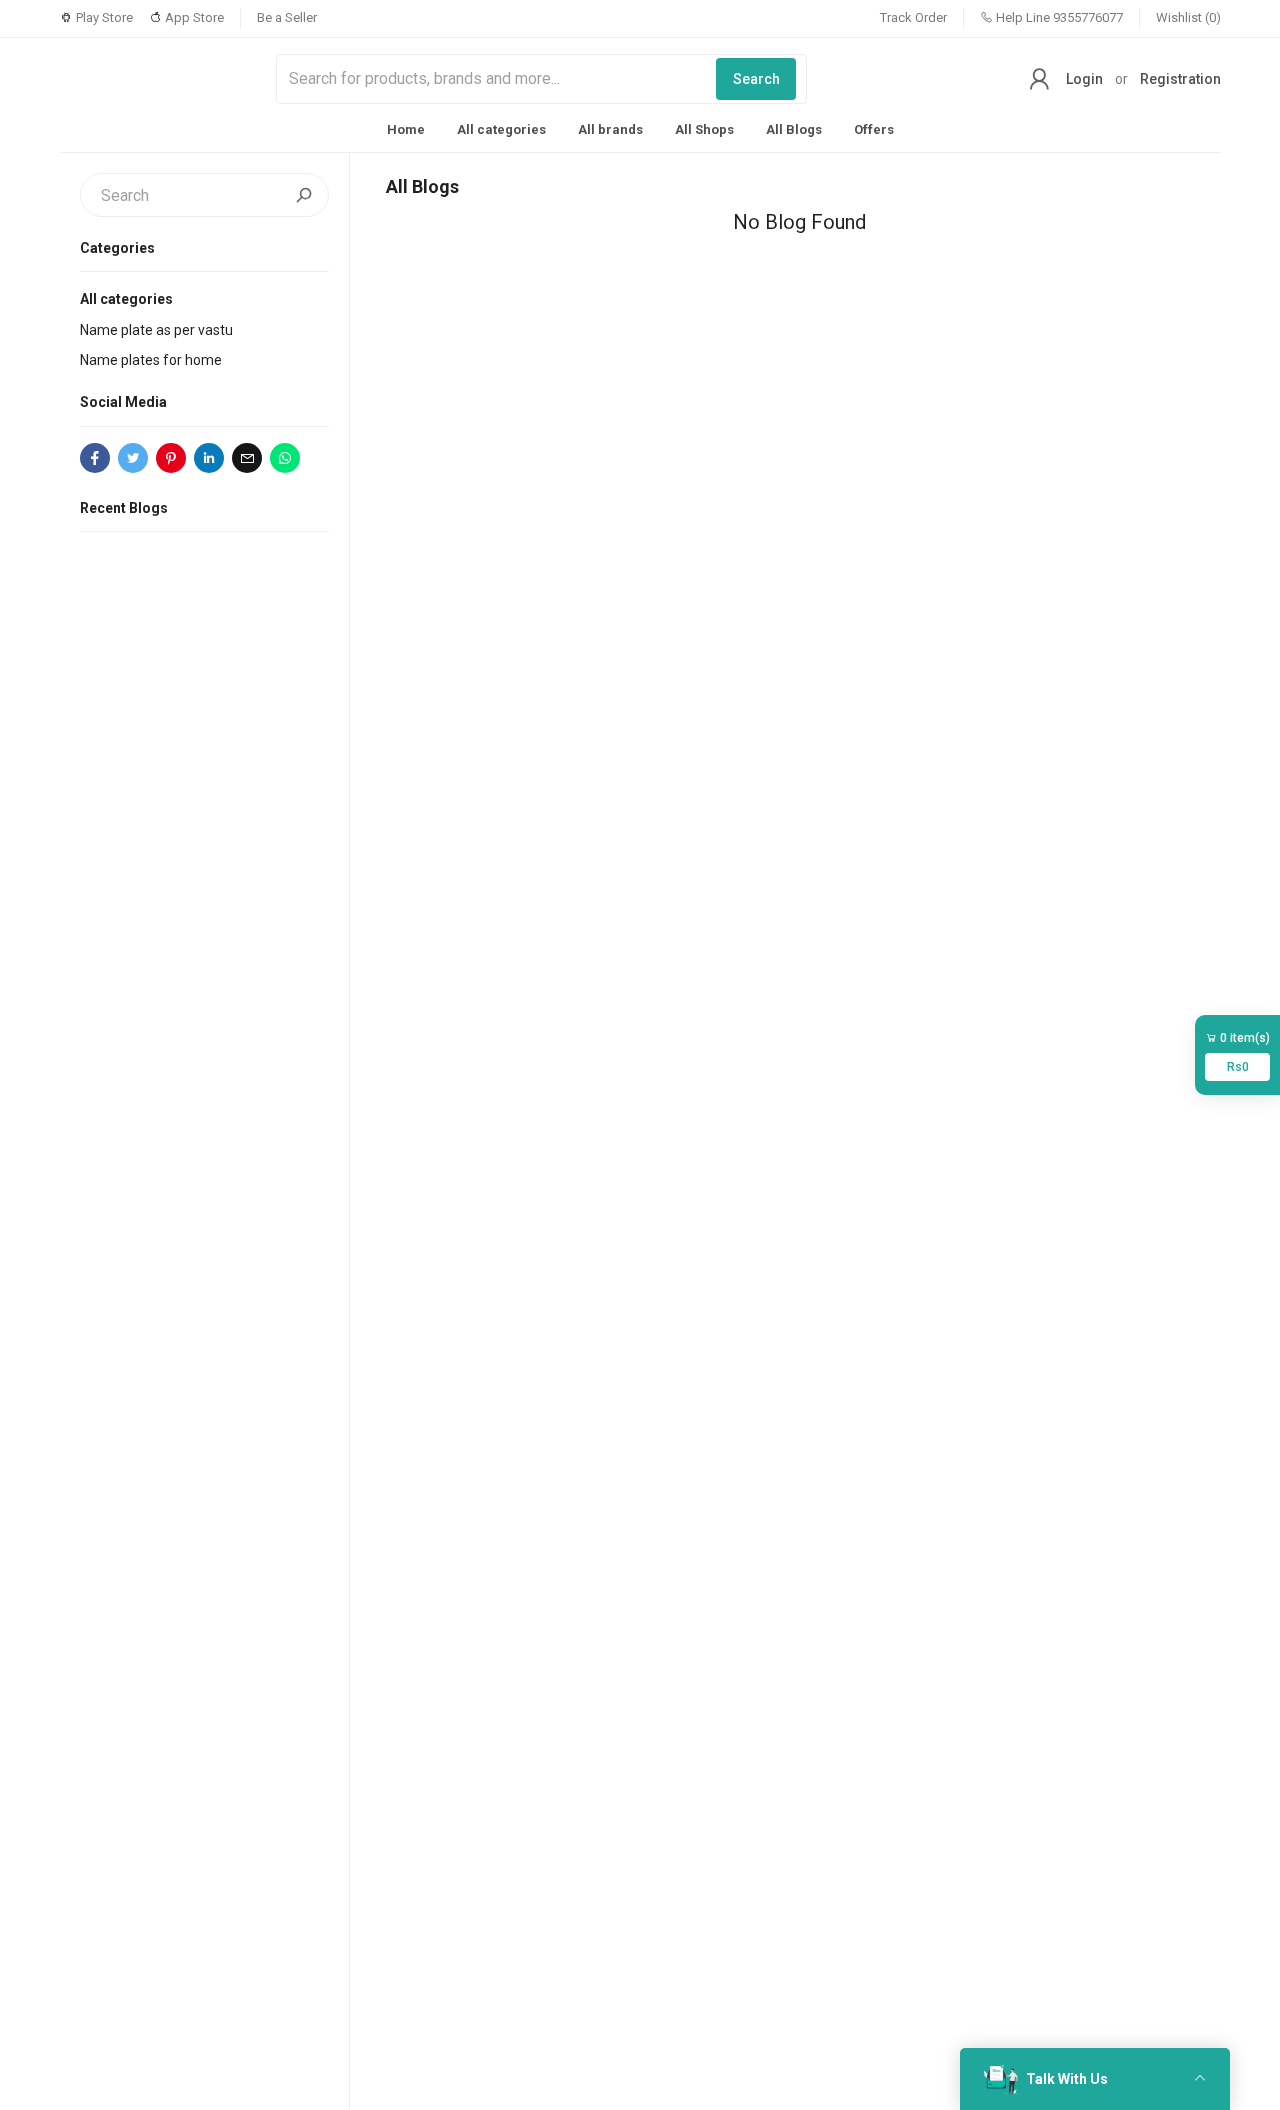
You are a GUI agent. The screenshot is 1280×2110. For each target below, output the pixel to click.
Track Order (913, 17)
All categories (501, 129)
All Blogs (794, 129)
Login (1084, 79)
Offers (874, 129)
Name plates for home (151, 360)
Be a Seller (287, 17)
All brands (610, 129)
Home (406, 129)
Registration (1180, 79)
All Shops (704, 129)
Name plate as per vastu (156, 330)
